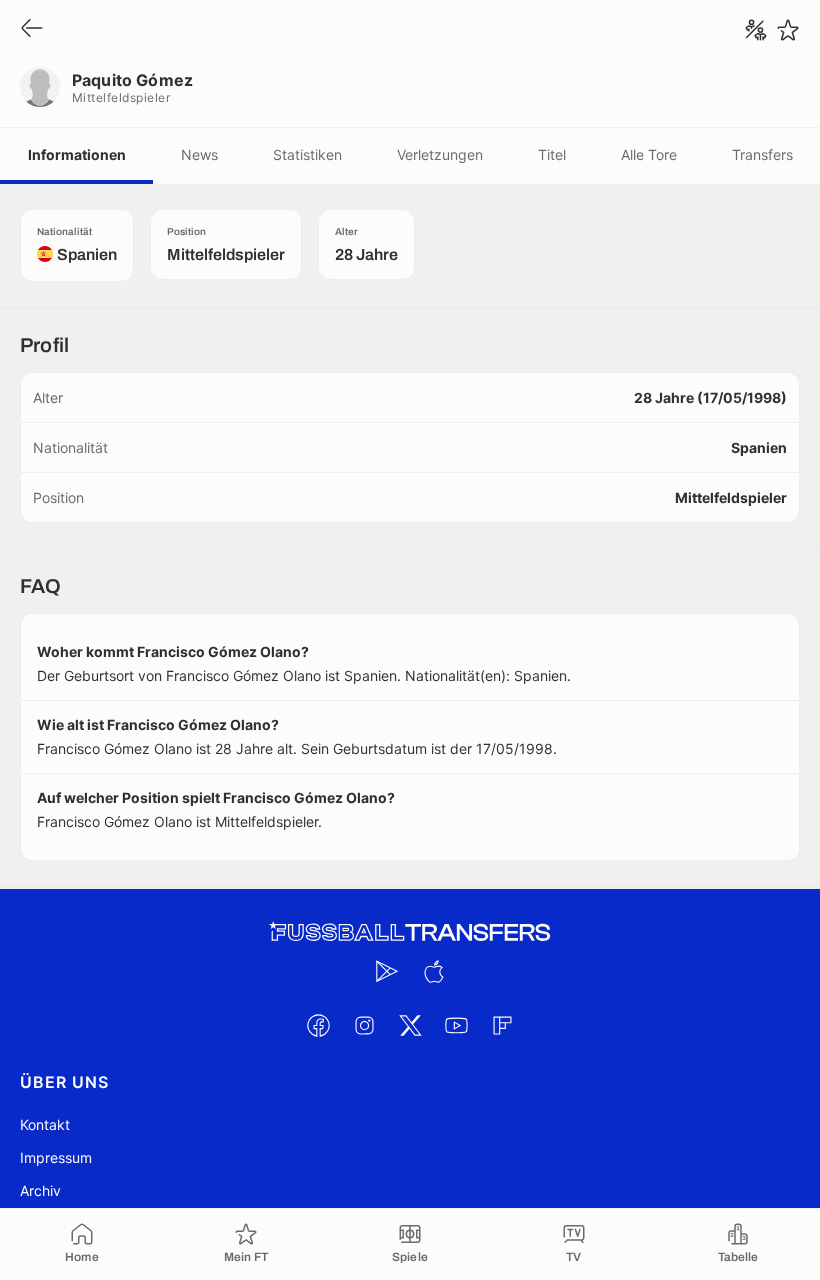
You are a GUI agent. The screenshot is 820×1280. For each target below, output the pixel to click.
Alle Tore (649, 154)
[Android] (387, 971)
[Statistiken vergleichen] (756, 30)
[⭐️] (788, 30)
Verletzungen (440, 154)
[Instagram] (364, 1025)
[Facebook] (318, 1025)
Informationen (77, 154)
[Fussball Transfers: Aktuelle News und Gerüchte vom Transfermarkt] (410, 932)
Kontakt (45, 1124)
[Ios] (433, 971)
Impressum (56, 1157)
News (199, 154)
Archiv (40, 1190)
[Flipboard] (502, 1025)
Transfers (762, 154)
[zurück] (32, 29)
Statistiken (307, 154)
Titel (552, 154)
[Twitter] (410, 1025)
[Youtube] (456, 1025)
